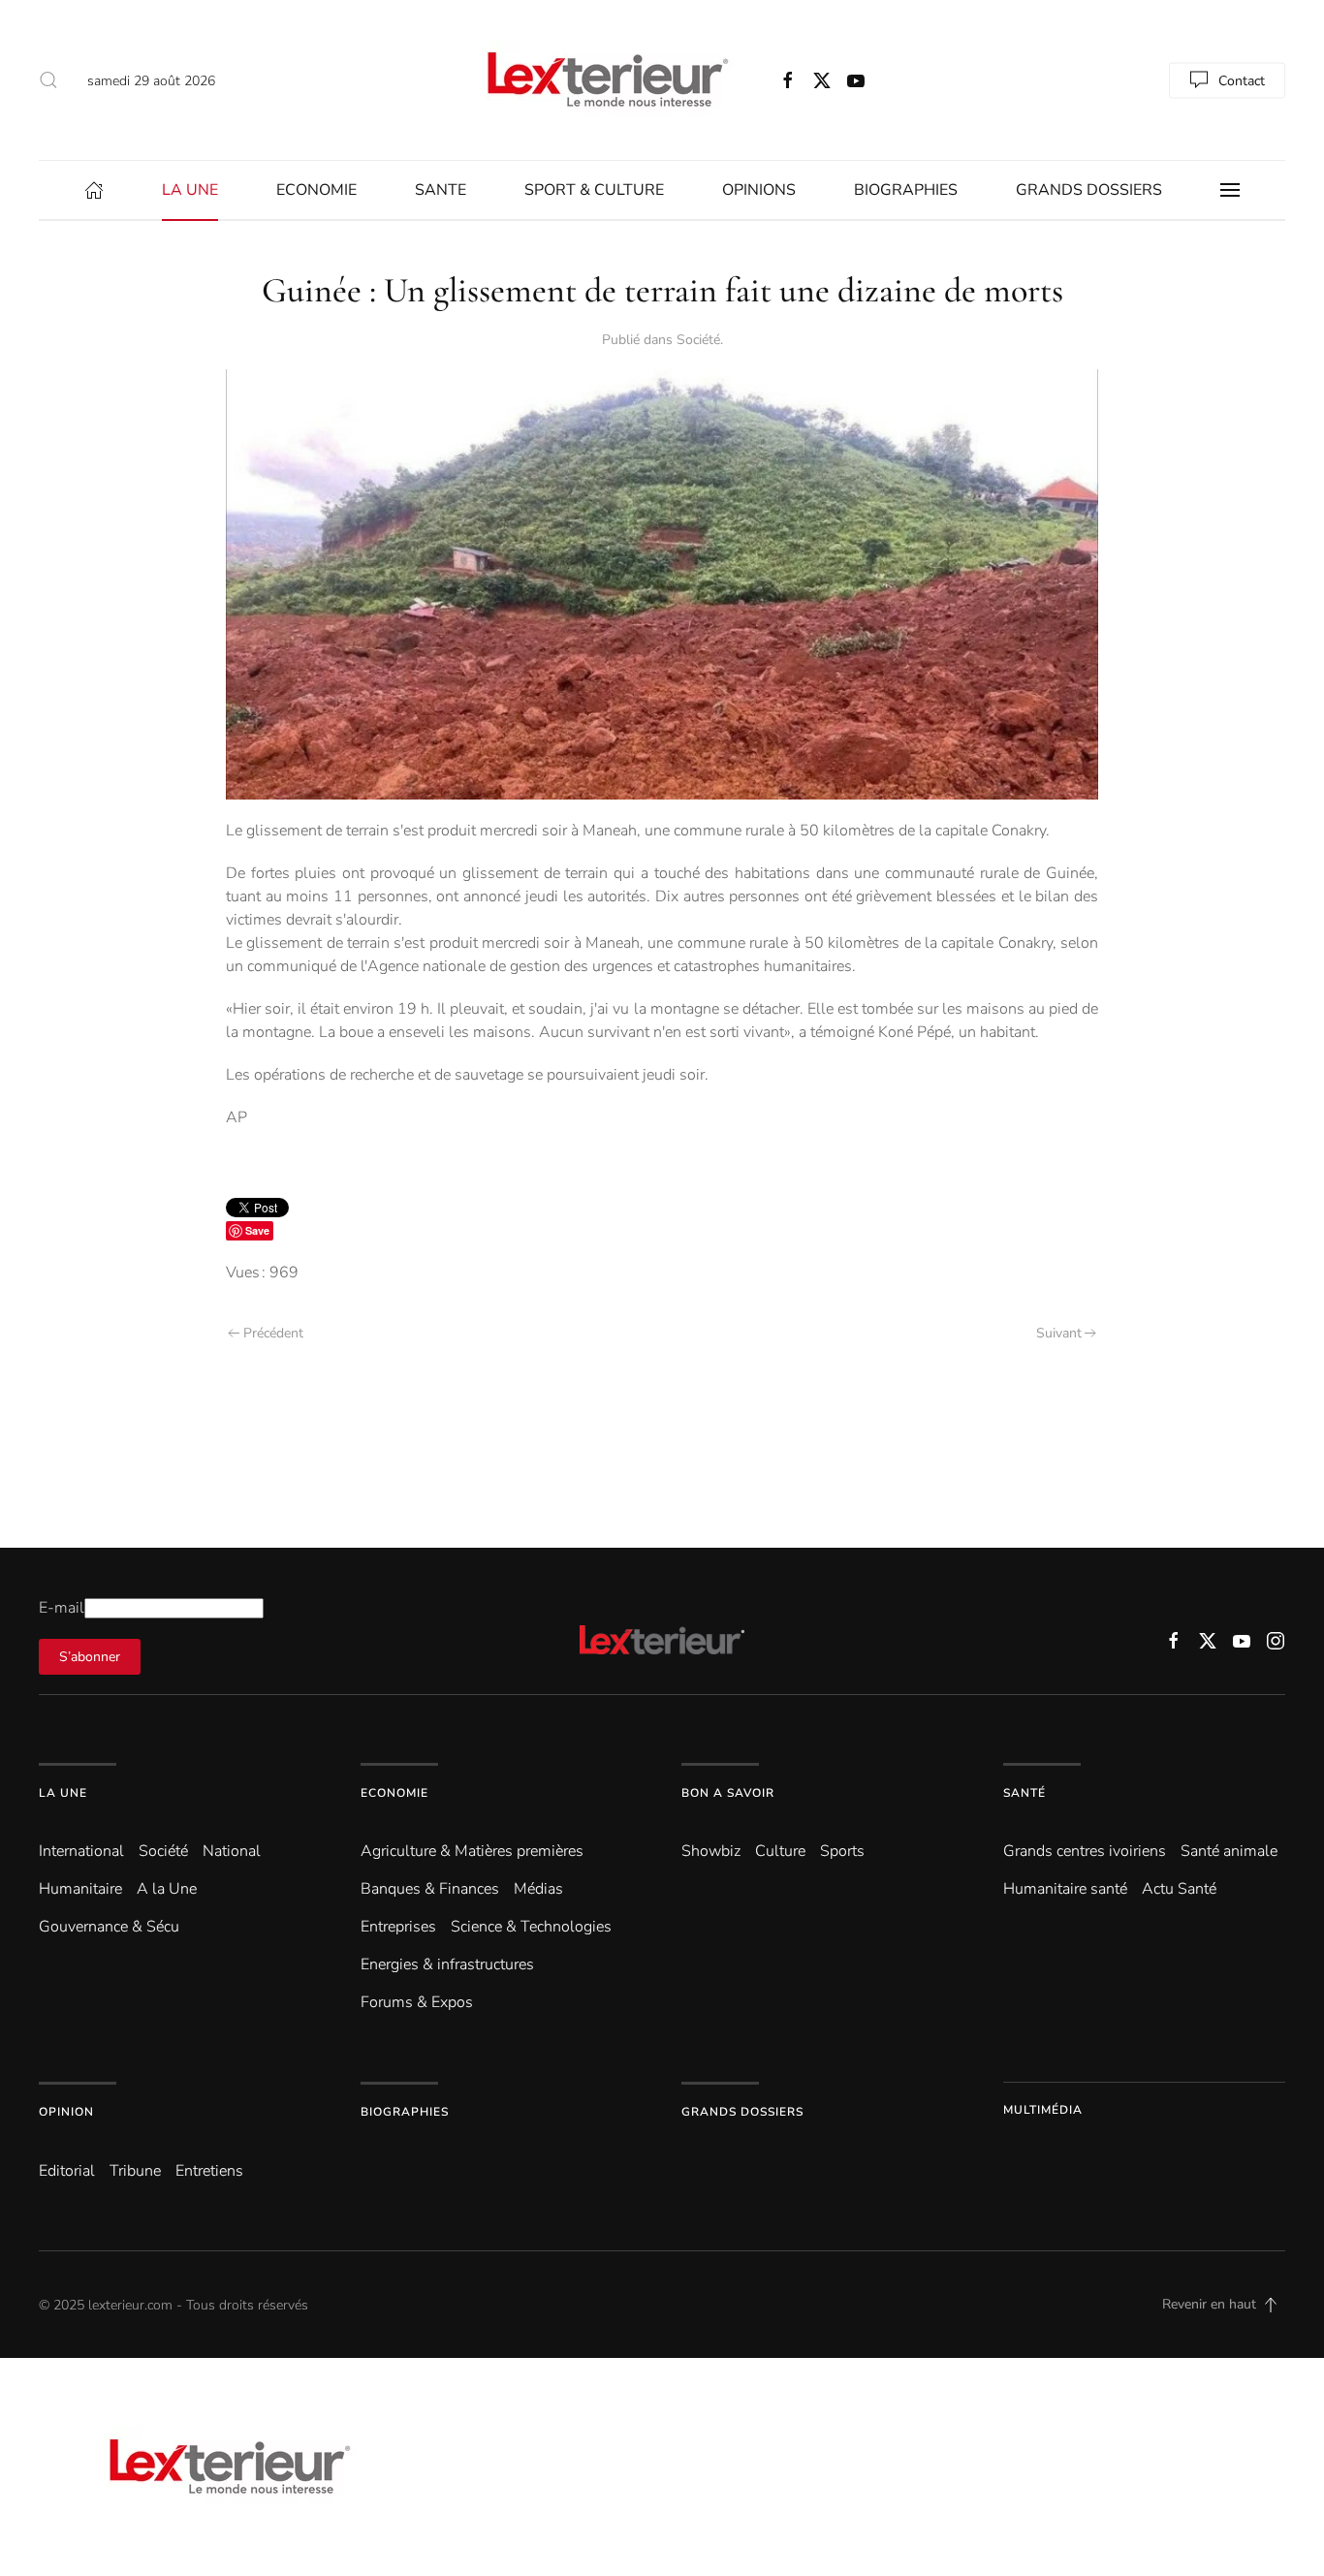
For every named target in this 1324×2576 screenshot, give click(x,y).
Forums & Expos (417, 2002)
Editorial (67, 2171)
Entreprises (398, 1927)
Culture (780, 1851)
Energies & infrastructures (447, 1964)
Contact (1242, 80)
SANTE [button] (441, 190)
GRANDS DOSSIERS (1089, 190)
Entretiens (209, 2171)
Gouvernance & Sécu (109, 1927)
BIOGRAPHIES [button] (906, 190)
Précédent (273, 1333)
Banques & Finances (430, 1889)
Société (698, 340)
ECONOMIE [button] (316, 190)
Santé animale (1229, 1851)
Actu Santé (1179, 1889)
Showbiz (711, 1851)
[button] (48, 80)
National (232, 1851)
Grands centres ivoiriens (1085, 1851)
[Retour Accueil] (604, 80)
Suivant (1059, 1333)
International (81, 1851)
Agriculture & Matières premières (472, 1851)
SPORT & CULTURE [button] (594, 190)
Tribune (135, 2171)
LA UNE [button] (190, 190)
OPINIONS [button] (759, 190)
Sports (842, 1851)
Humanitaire (80, 1889)
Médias (538, 1889)
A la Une (167, 1889)
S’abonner (90, 1657)
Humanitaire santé (1065, 1889)
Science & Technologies (531, 1927)
